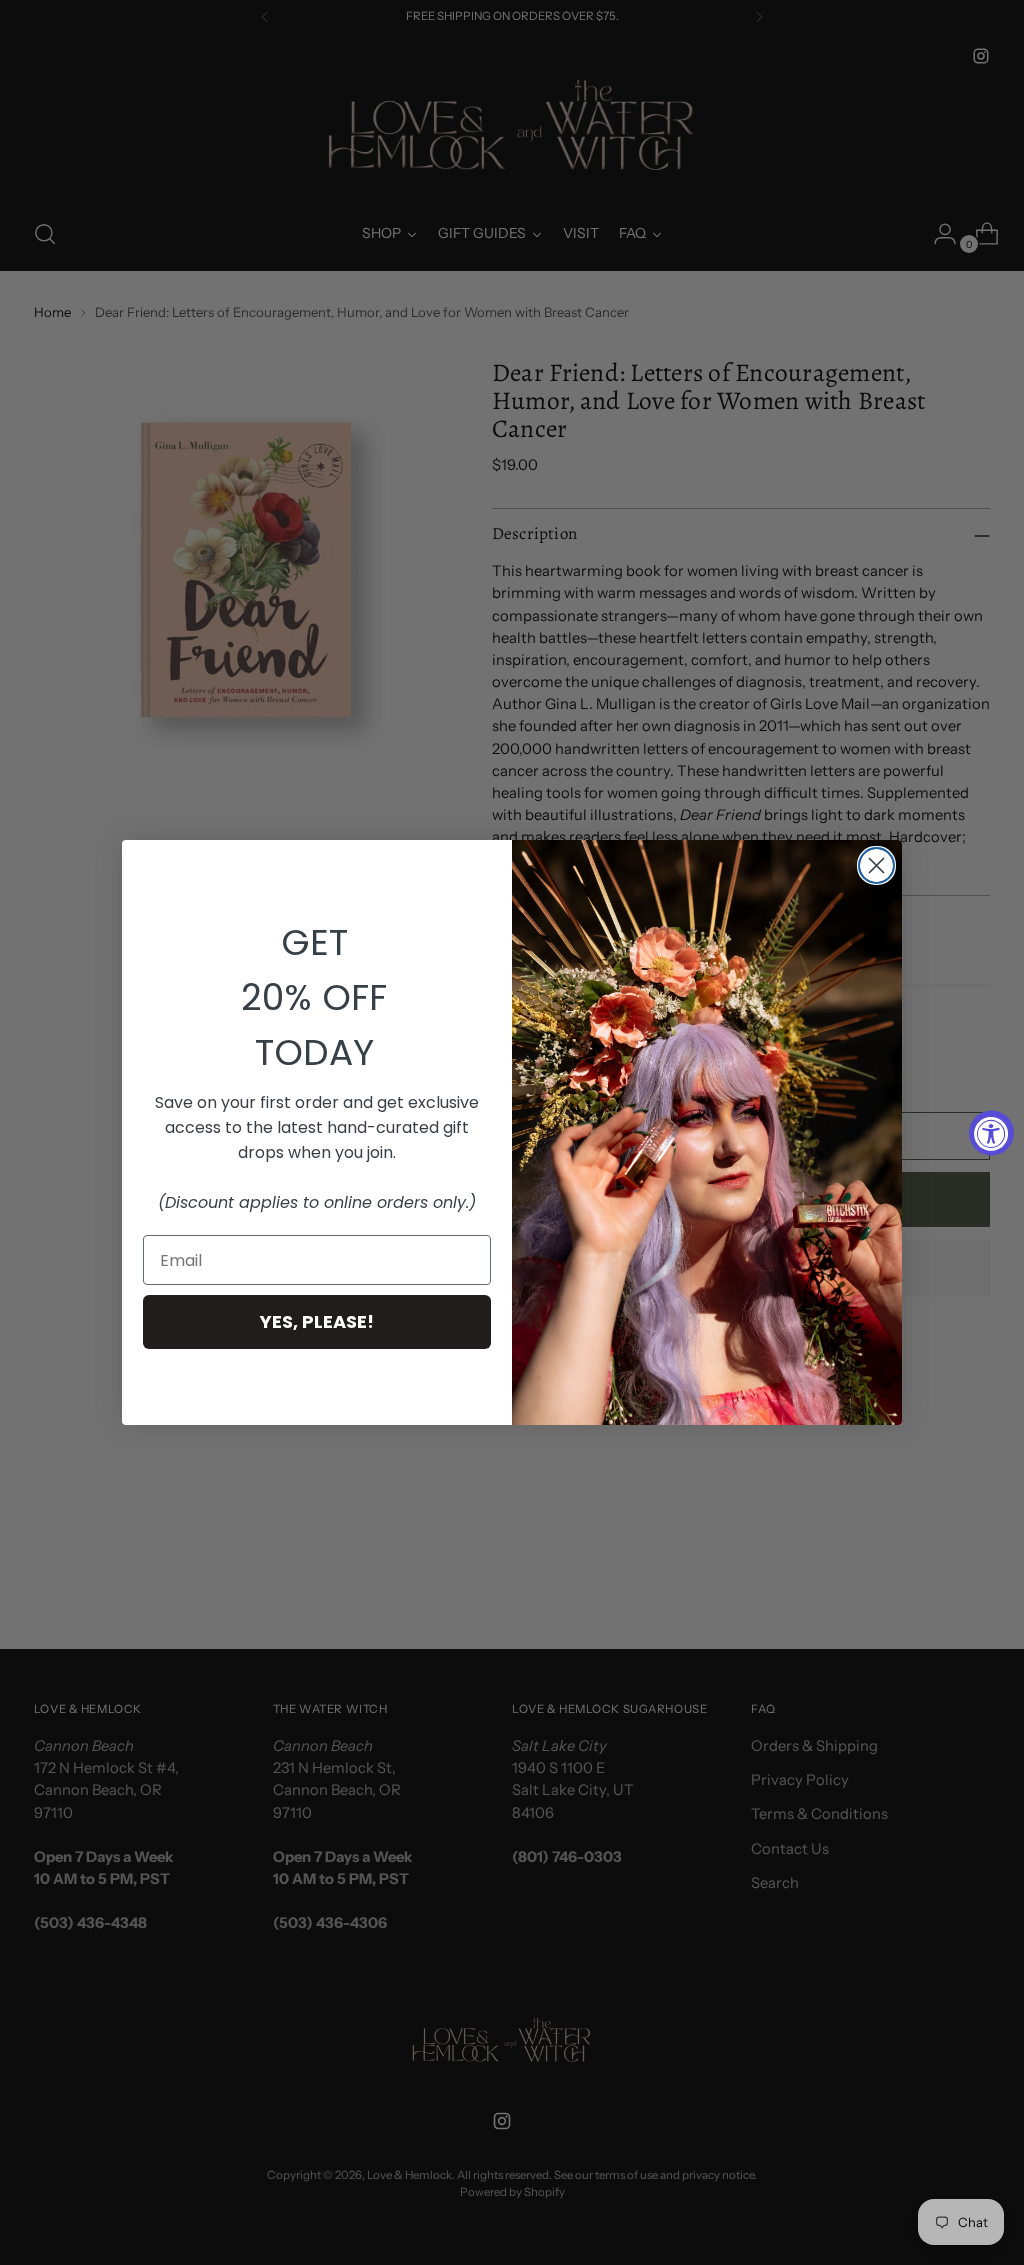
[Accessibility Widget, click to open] (991, 1132)
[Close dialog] (876, 865)
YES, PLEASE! (317, 1321)
